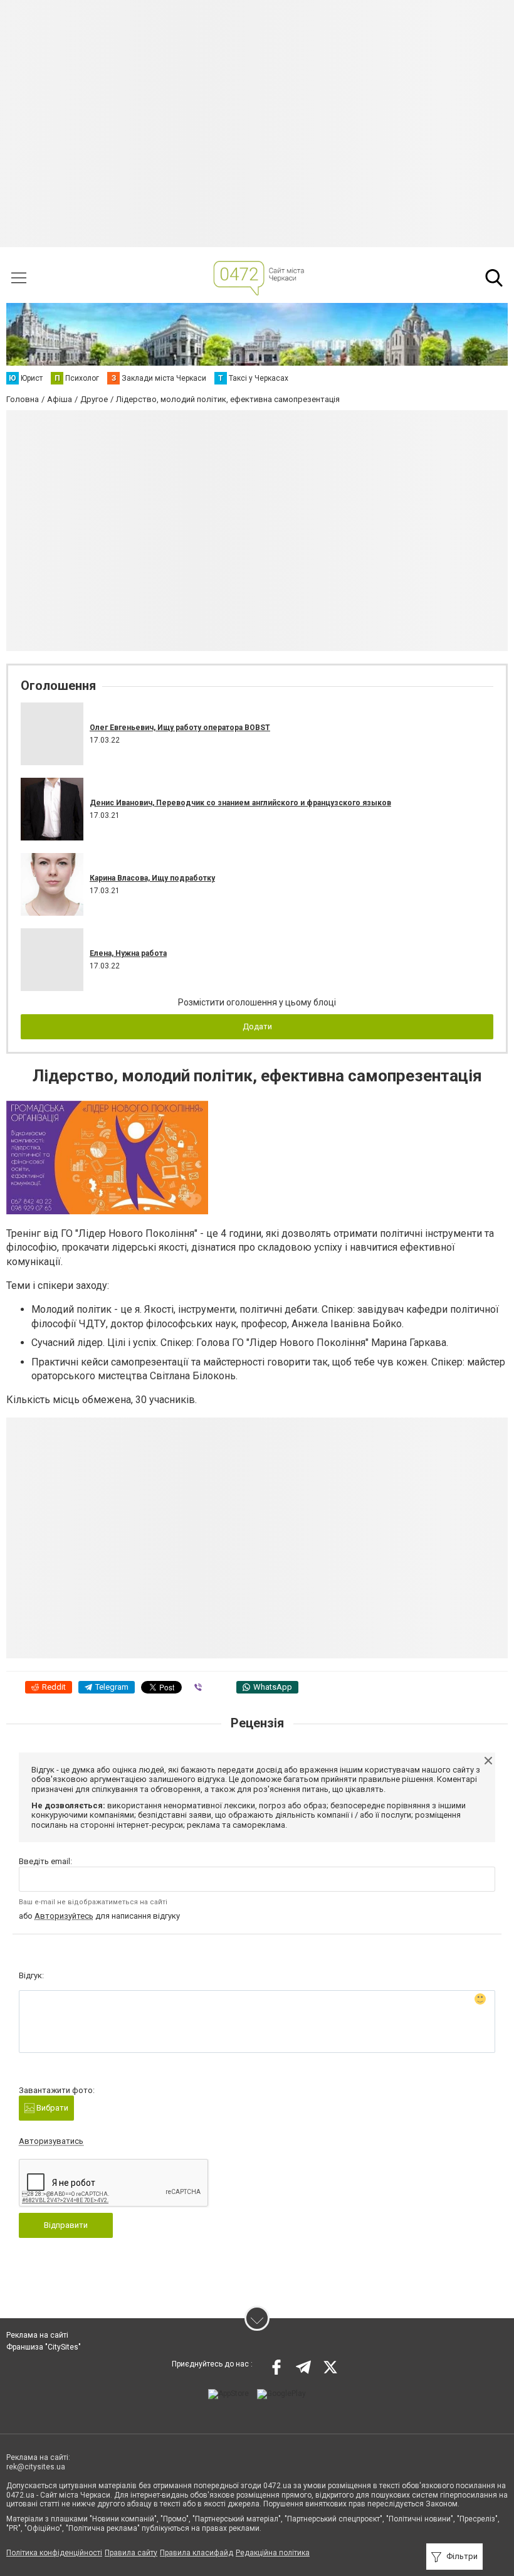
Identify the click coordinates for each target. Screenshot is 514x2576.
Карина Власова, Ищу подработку (152, 878)
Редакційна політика (273, 2553)
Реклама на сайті (37, 2335)
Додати (257, 1026)
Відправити (66, 2225)
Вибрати (51, 2108)
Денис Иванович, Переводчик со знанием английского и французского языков (240, 803)
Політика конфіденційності (54, 2553)
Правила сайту (131, 2553)
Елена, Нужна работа (128, 953)
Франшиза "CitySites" (44, 2347)
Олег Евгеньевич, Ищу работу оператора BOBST (180, 728)
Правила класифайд (197, 2553)
